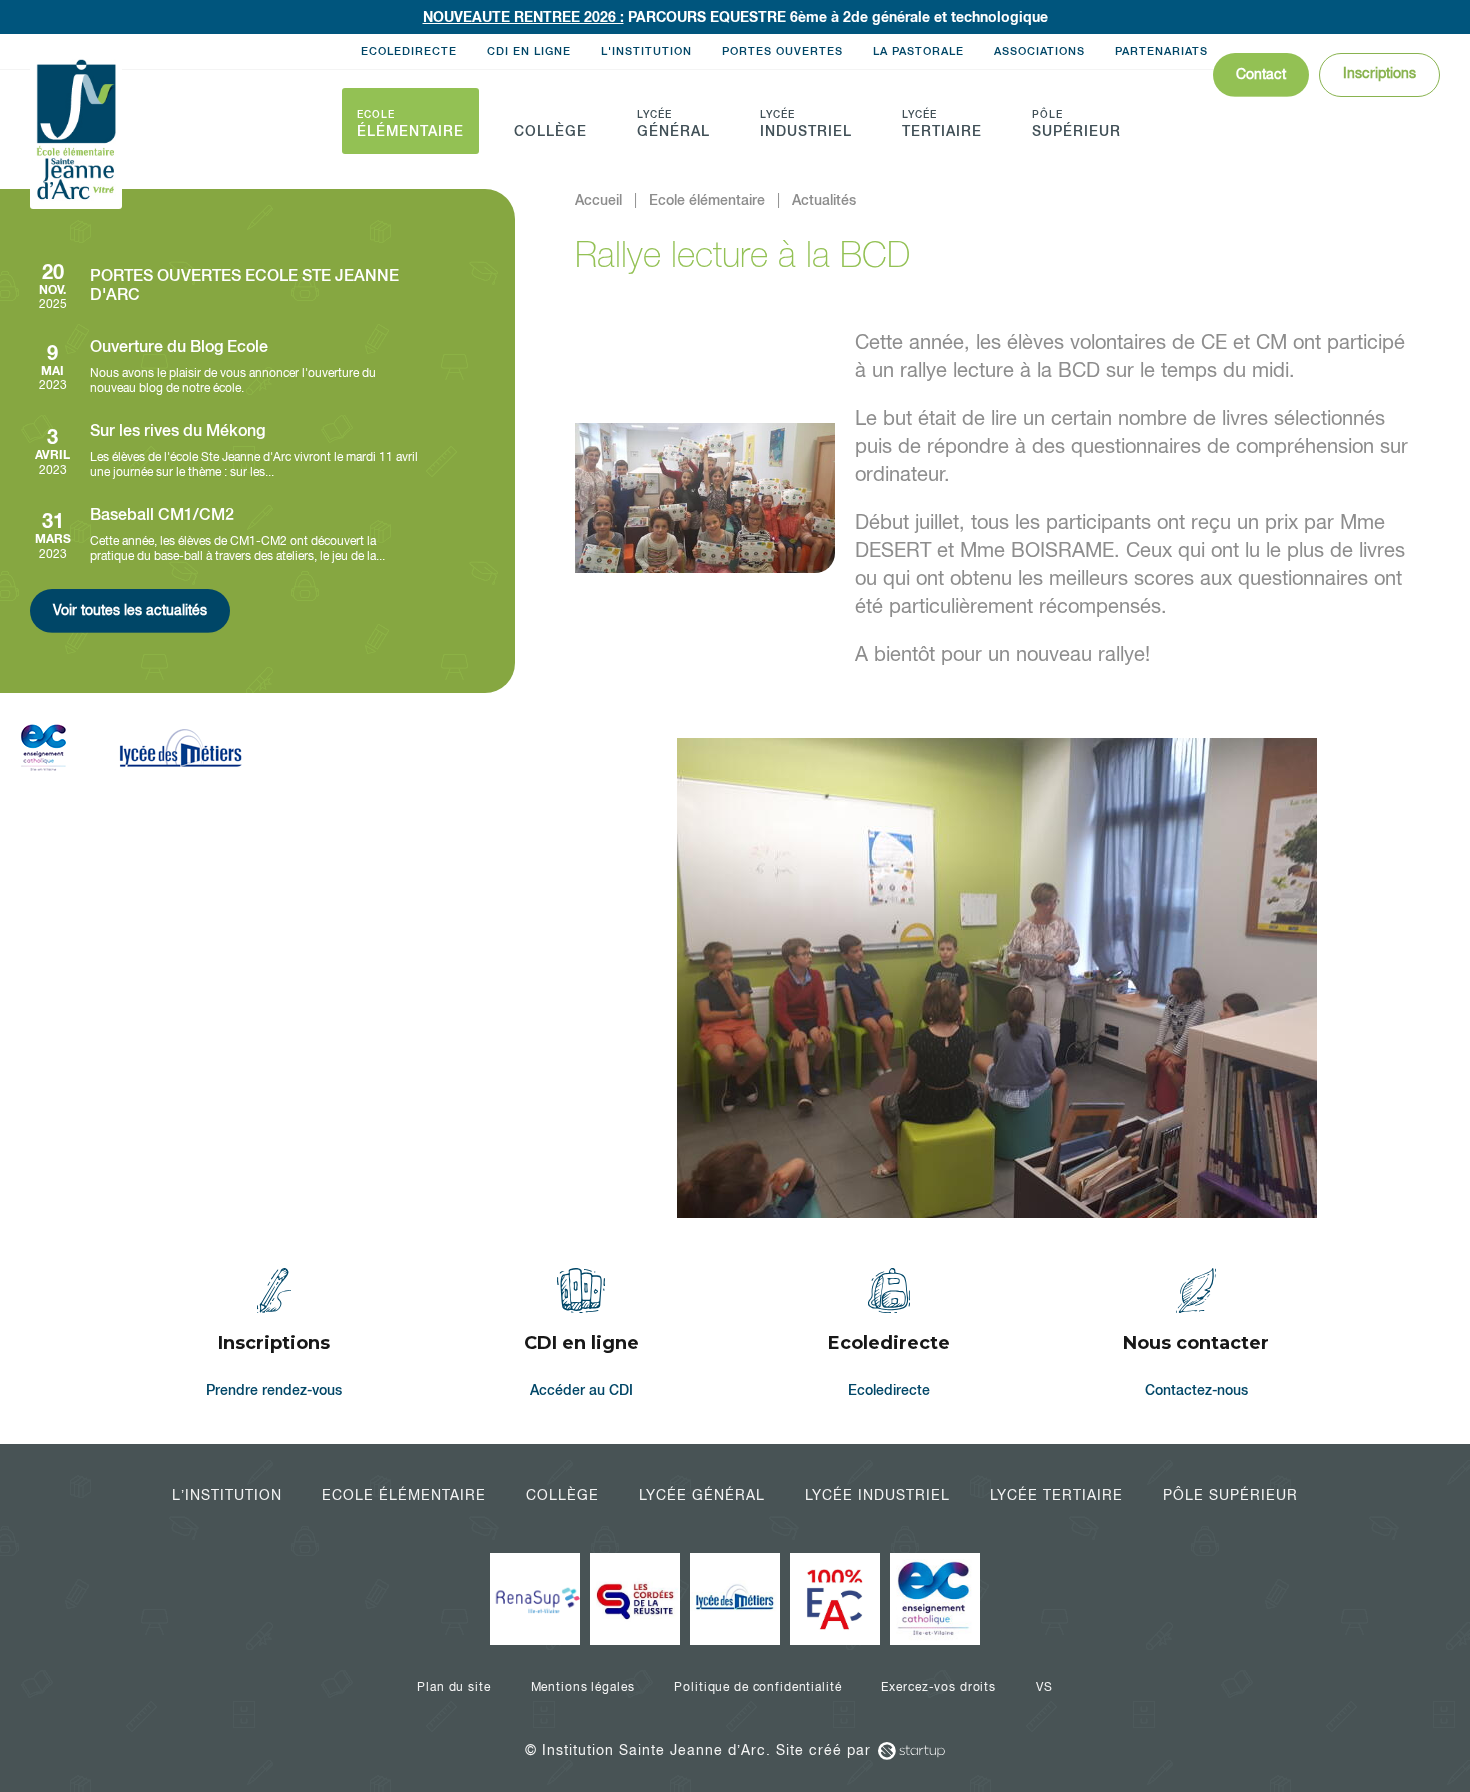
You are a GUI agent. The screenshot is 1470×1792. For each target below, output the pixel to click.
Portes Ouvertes (782, 51)
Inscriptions (1379, 73)
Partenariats (1161, 51)
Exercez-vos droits (938, 1687)
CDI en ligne (529, 51)
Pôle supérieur (1230, 1495)
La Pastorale (918, 51)
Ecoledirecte (409, 51)
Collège (562, 1495)
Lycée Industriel (877, 1495)
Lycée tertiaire (1056, 1495)
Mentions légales (583, 1687)
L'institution (646, 51)
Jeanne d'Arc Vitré (76, 131)
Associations (1039, 51)
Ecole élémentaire (404, 1495)
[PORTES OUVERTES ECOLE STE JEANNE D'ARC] (225, 285)
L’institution (227, 1495)
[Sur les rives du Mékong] (225, 450)
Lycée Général (702, 1495)
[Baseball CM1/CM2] (225, 534)
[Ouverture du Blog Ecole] (225, 366)
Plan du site (453, 1687)
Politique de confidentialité (757, 1687)
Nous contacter (1197, 1336)
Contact (1261, 74)
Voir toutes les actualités (130, 610)
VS (1044, 1687)
